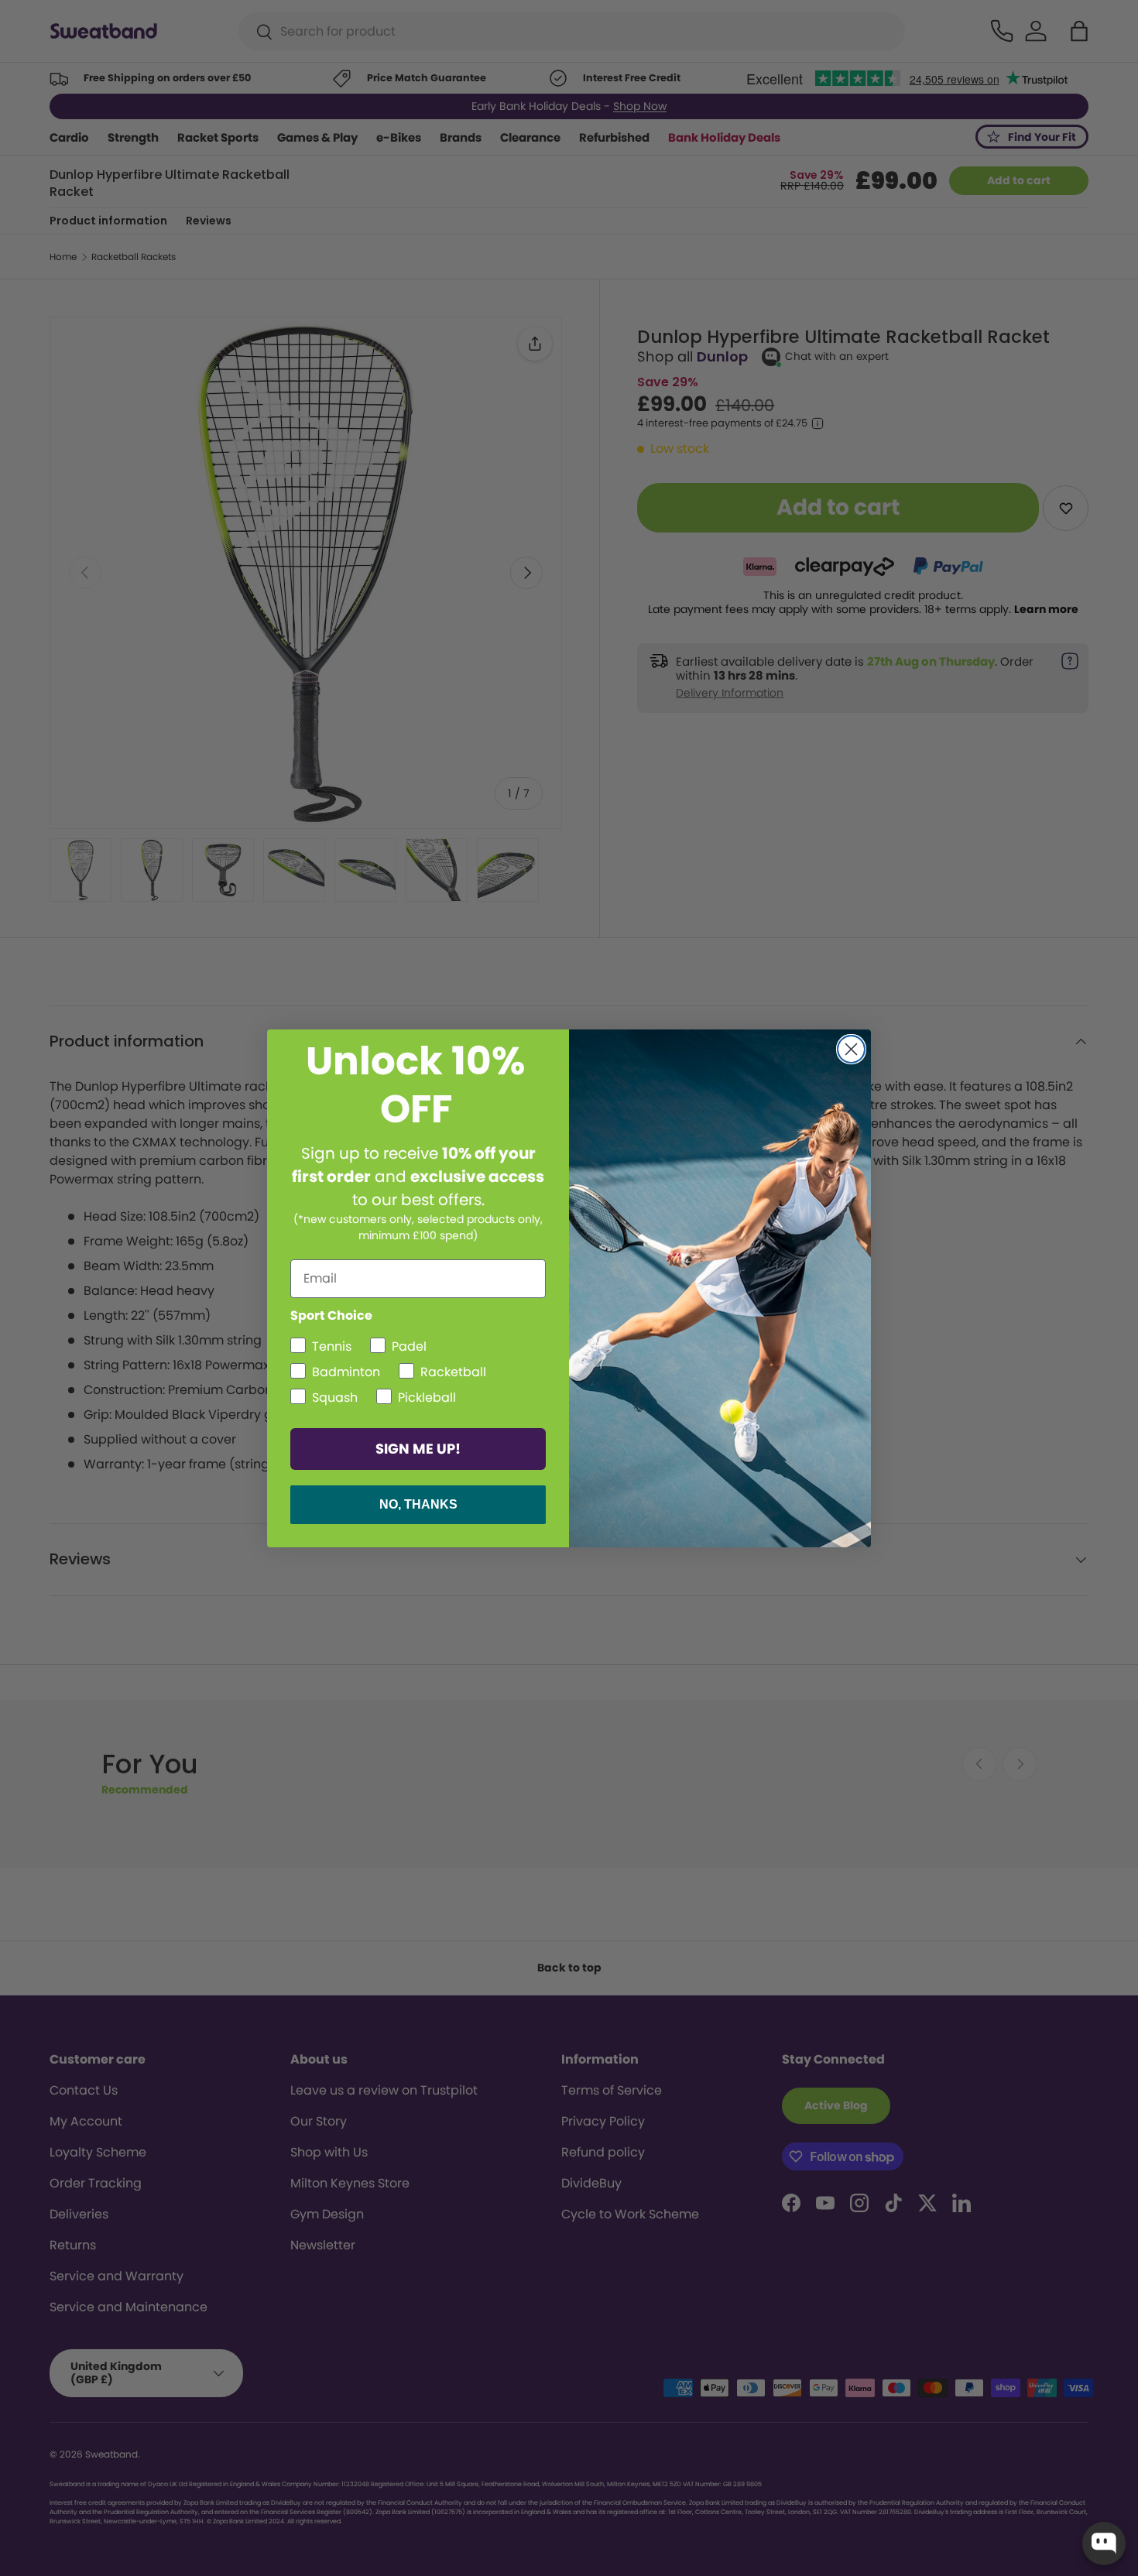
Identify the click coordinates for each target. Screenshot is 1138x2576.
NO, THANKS (418, 1504)
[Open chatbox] (1104, 2543)
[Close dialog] (851, 1049)
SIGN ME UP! (418, 1449)
